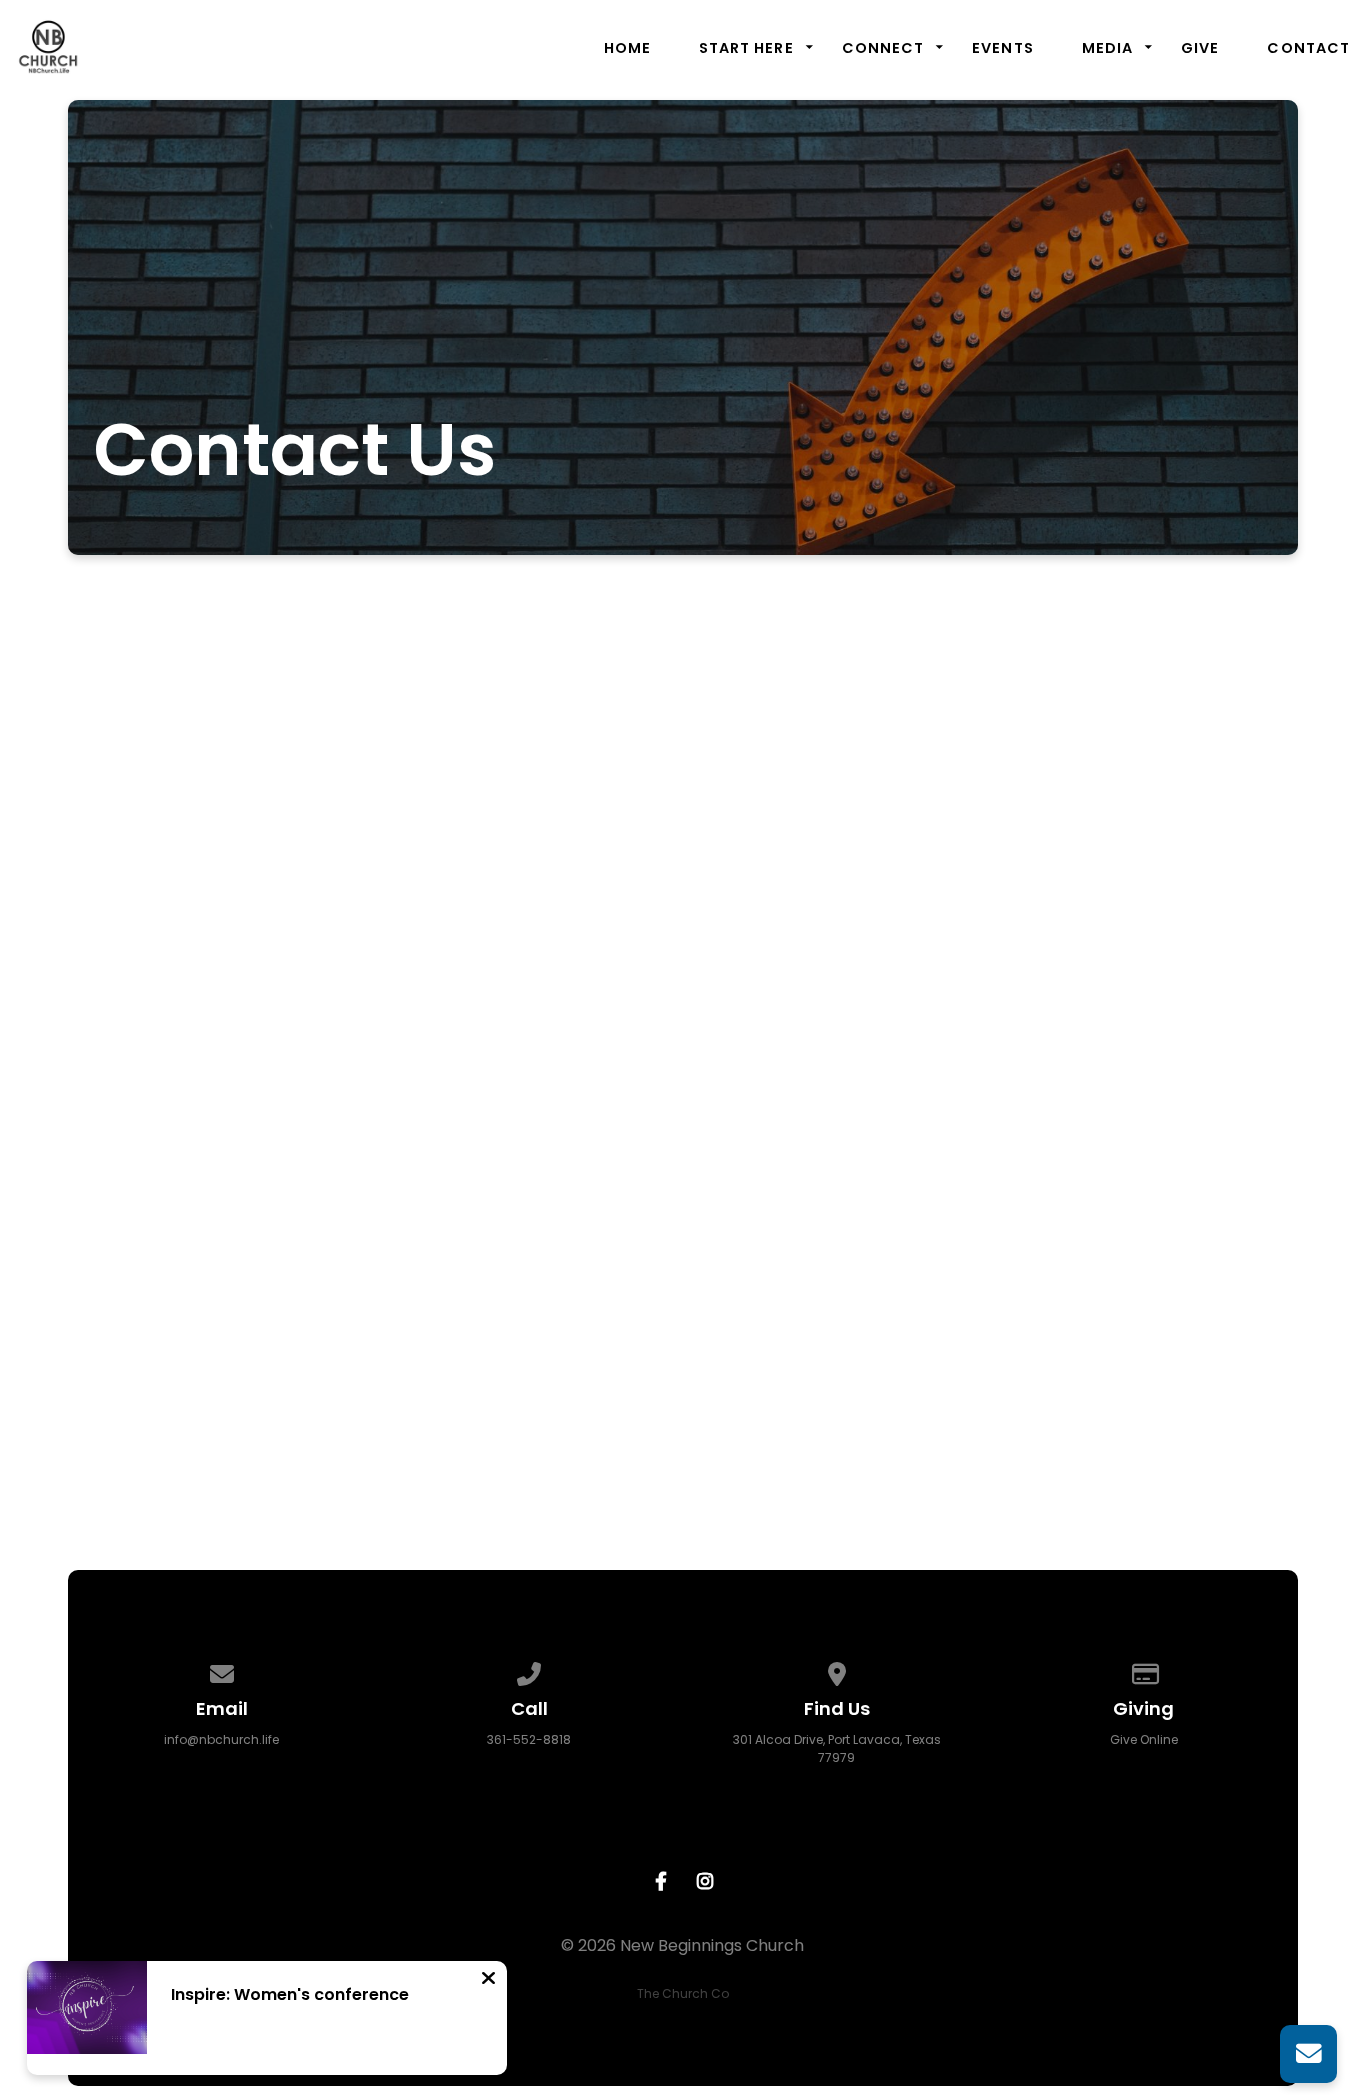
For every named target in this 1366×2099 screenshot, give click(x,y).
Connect (883, 48)
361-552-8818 (529, 1739)
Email (376, 1074)
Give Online (1144, 1739)
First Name (399, 858)
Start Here (746, 48)
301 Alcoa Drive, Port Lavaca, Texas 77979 (837, 1748)
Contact (1308, 48)
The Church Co (683, 1993)
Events (1002, 48)
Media (1107, 48)
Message (392, 1182)
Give (1200, 48)
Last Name (398, 966)
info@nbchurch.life (221, 1739)
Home (627, 48)
